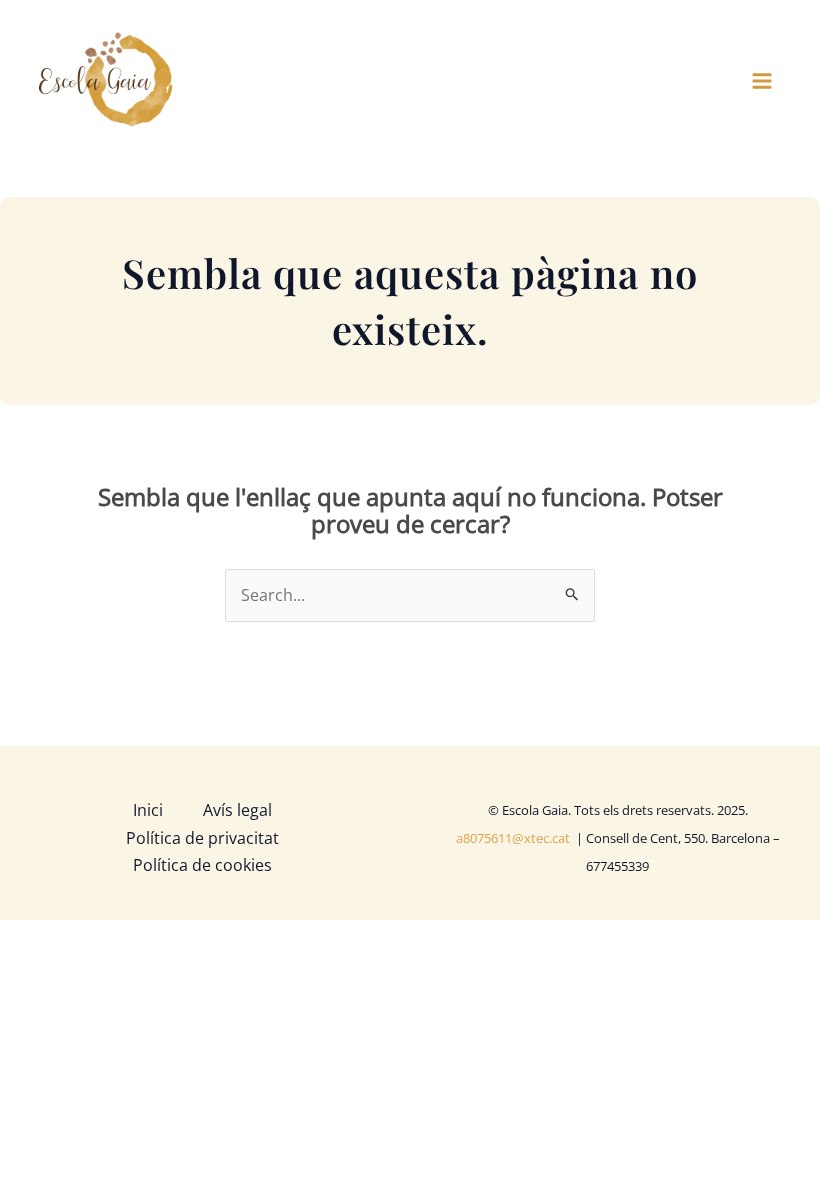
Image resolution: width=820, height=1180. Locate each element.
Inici (148, 810)
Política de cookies (202, 865)
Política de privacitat (202, 838)
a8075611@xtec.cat (514, 838)
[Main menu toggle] (762, 81)
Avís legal (237, 810)
